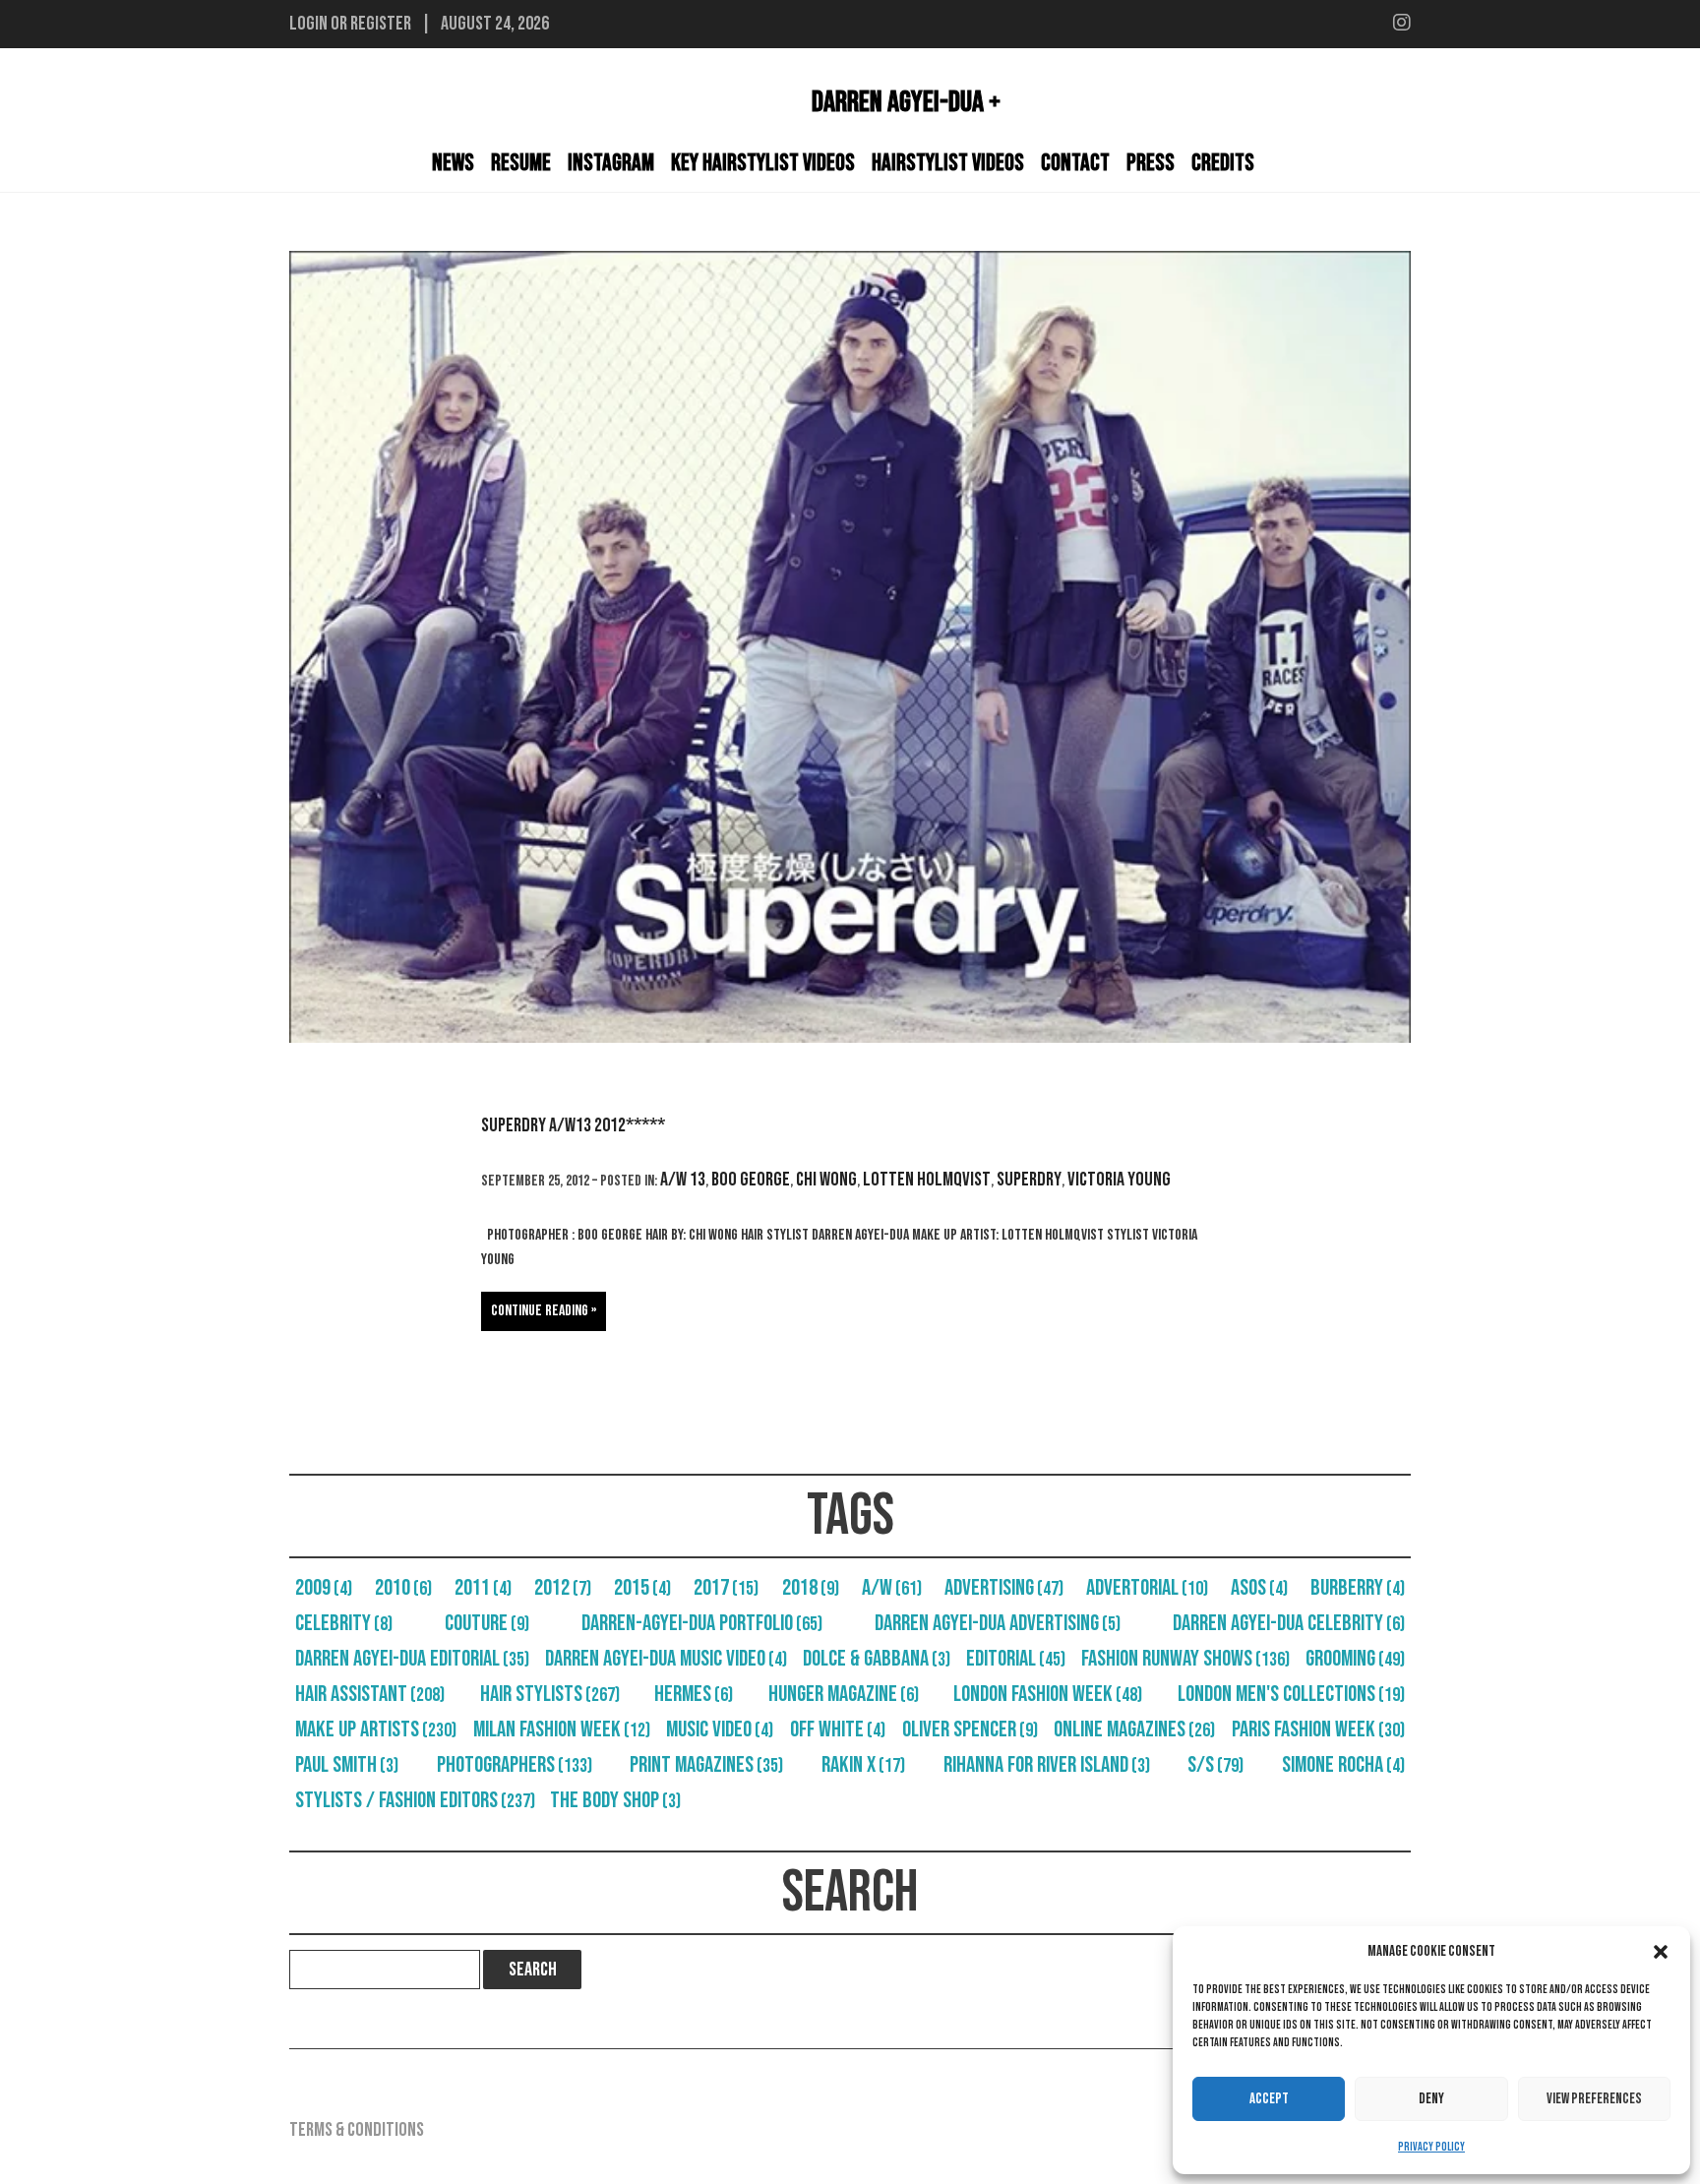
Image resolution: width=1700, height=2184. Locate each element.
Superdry (1029, 1180)
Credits (1223, 163)
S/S (1215, 1765)
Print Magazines (706, 1765)
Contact (1075, 163)
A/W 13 (683, 1180)
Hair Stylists (550, 1694)
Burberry (1358, 1588)
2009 (324, 1588)
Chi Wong (826, 1180)
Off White (838, 1729)
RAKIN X (863, 1765)
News (453, 163)
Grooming (1355, 1659)
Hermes (694, 1694)
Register (381, 24)
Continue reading (540, 1311)
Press (1151, 163)
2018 (811, 1588)
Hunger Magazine (844, 1694)
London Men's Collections (1291, 1694)
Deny (1431, 2099)
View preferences (1594, 2099)
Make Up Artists (376, 1729)
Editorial (1016, 1659)
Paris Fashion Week (1318, 1729)
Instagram (611, 163)
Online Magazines (1134, 1729)
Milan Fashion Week (562, 1729)
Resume (521, 163)
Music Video (720, 1729)
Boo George (751, 1180)
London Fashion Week (1048, 1694)
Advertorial (1147, 1588)
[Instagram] (1402, 24)
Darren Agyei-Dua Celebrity (1289, 1623)
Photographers (515, 1765)
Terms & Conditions (357, 2130)
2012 (563, 1588)
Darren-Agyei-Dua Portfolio (702, 1623)
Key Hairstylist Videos (763, 163)
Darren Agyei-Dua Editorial (412, 1659)
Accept (1269, 2099)
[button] (1661, 1952)
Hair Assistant (370, 1694)
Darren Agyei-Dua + (906, 102)
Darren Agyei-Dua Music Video (666, 1659)
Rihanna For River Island (1047, 1765)
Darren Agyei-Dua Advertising (998, 1623)
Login (308, 24)
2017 (726, 1588)
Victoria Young (1119, 1180)
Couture (487, 1623)
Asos (1259, 1588)
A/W (892, 1588)
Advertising (1004, 1588)
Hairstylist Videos (948, 163)
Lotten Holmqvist (927, 1180)
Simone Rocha (1343, 1765)
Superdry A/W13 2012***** (573, 1125)
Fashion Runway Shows (1185, 1659)
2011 (483, 1588)
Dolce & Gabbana (877, 1659)
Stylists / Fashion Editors (415, 1800)
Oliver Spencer (970, 1729)
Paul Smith (347, 1765)
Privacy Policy (1431, 2147)
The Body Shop (615, 1800)
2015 (642, 1588)
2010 (403, 1588)
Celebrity (344, 1623)
